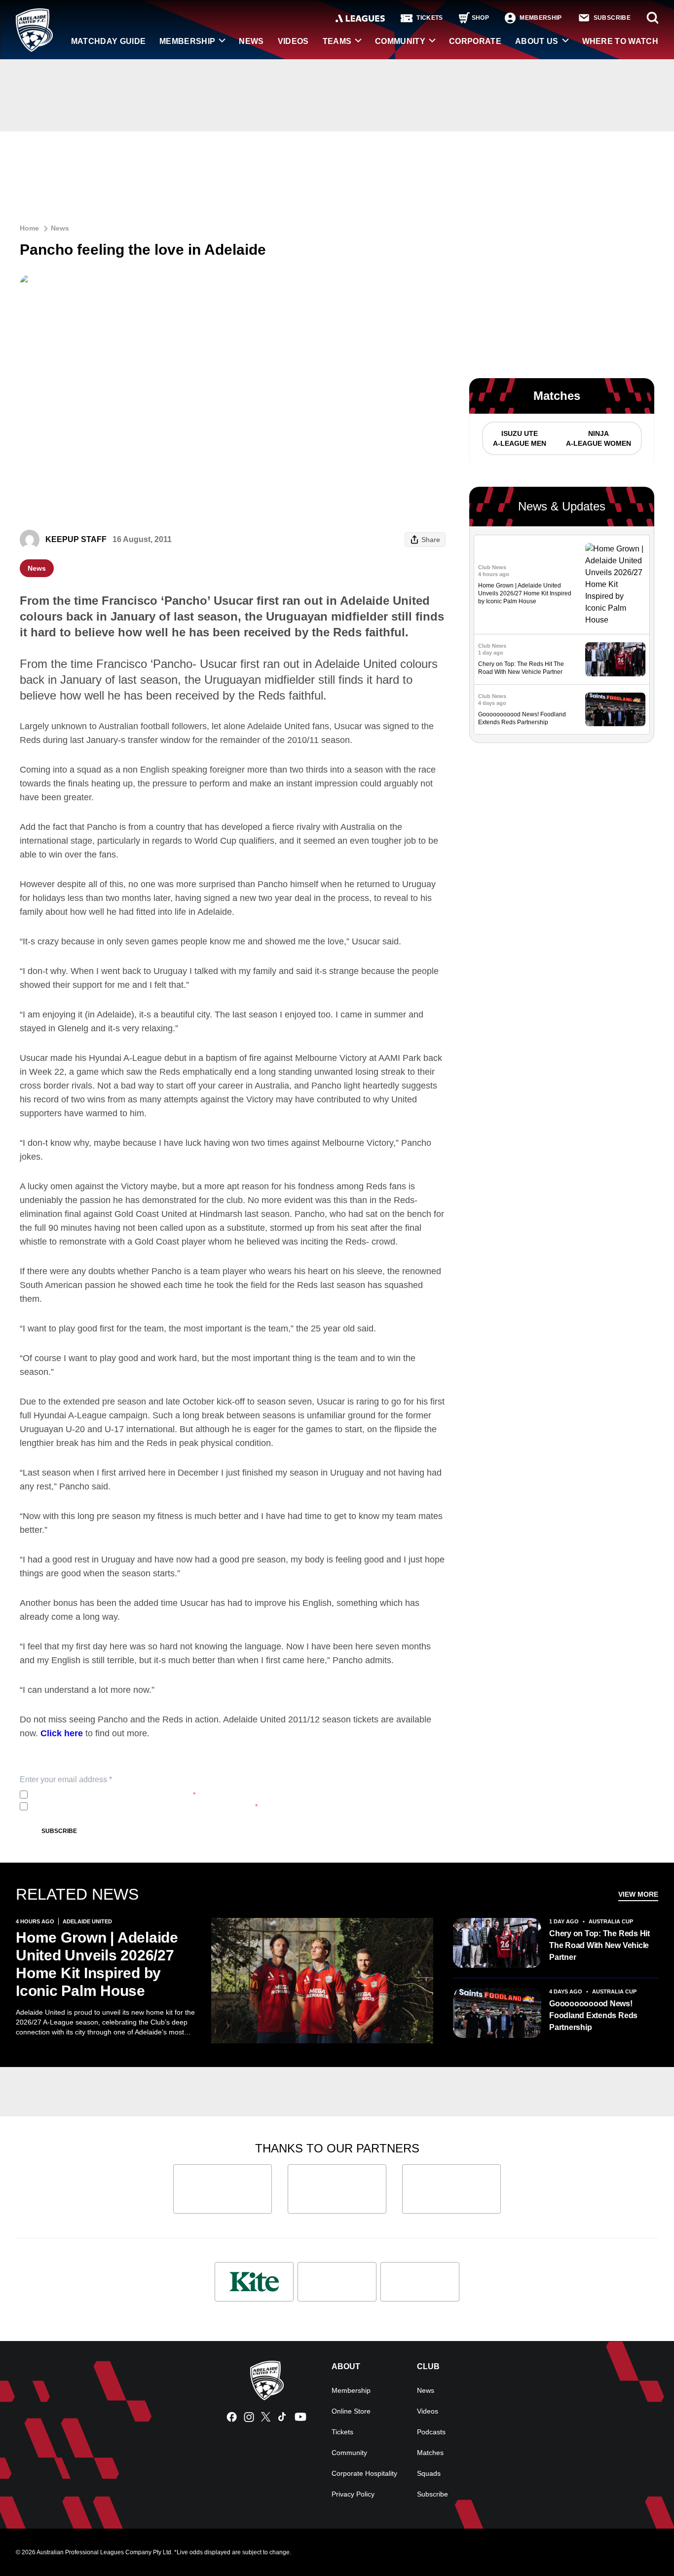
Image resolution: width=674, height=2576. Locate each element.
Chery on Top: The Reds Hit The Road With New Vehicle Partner (599, 1945)
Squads (429, 2473)
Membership (187, 41)
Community (400, 41)
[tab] (519, 438)
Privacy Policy (97, 1795)
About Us (537, 41)
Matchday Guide (108, 41)
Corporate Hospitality (364, 2473)
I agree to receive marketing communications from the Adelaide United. (145, 1806)
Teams (337, 41)
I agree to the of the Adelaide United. (113, 1795)
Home (29, 228)
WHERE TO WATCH (620, 41)
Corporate (475, 41)
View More (638, 1894)
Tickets (342, 2432)
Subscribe (59, 1831)
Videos (293, 41)
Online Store (351, 2411)
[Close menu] (643, 2545)
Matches (430, 2453)
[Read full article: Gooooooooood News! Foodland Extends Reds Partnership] (615, 710)
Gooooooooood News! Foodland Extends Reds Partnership (593, 2015)
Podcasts (431, 2432)
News (251, 41)
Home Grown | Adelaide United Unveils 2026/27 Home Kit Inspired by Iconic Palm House (525, 593)
